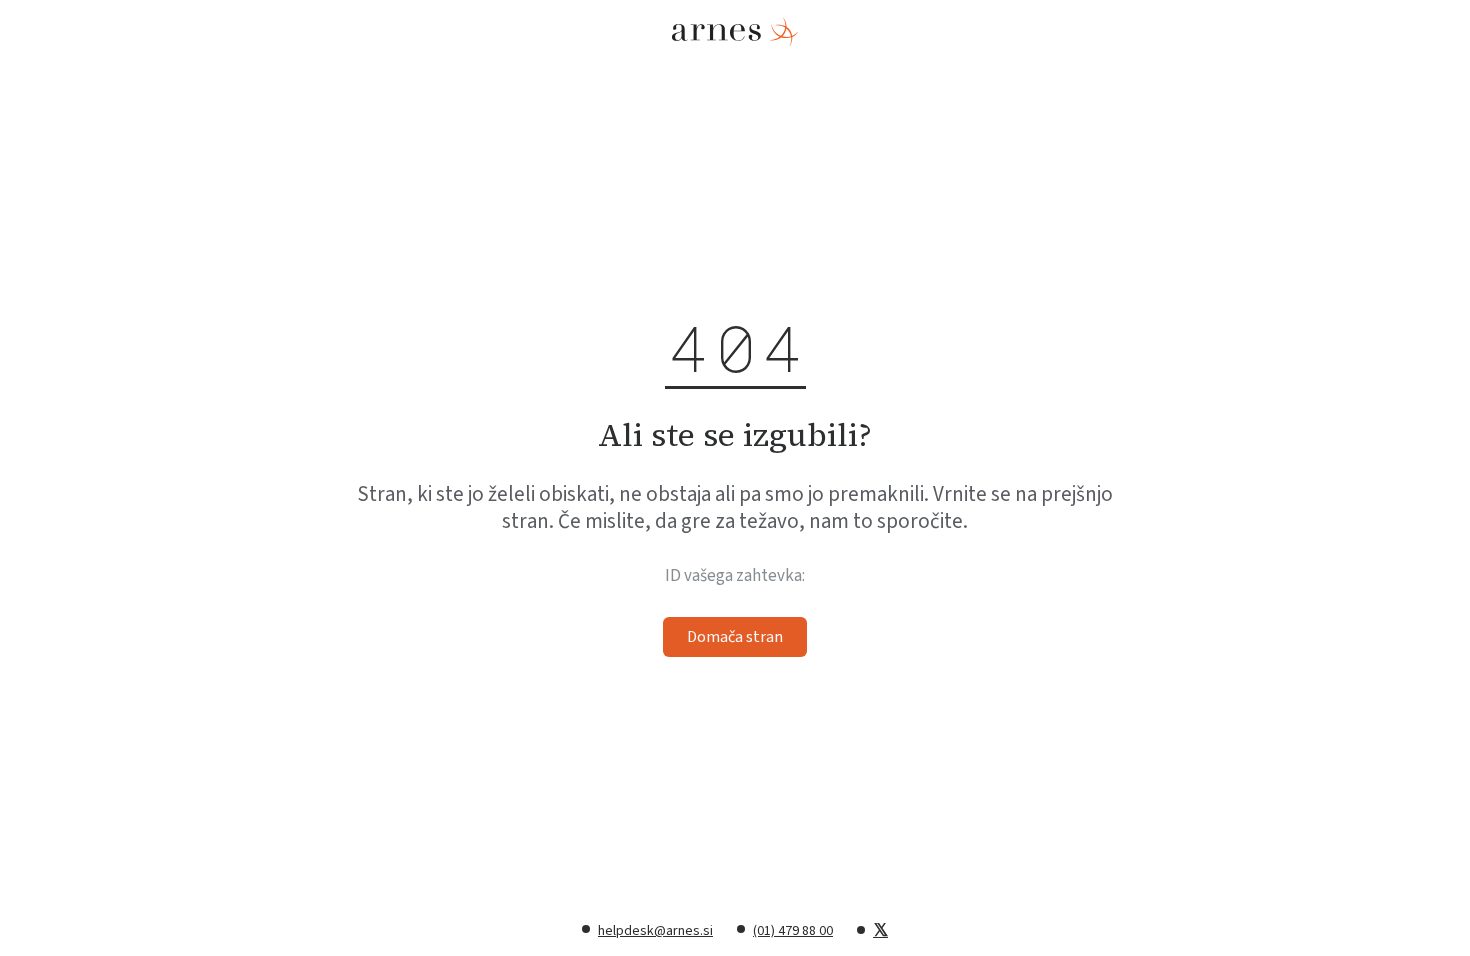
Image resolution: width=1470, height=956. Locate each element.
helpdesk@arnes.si (655, 931)
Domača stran (735, 637)
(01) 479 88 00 (793, 931)
